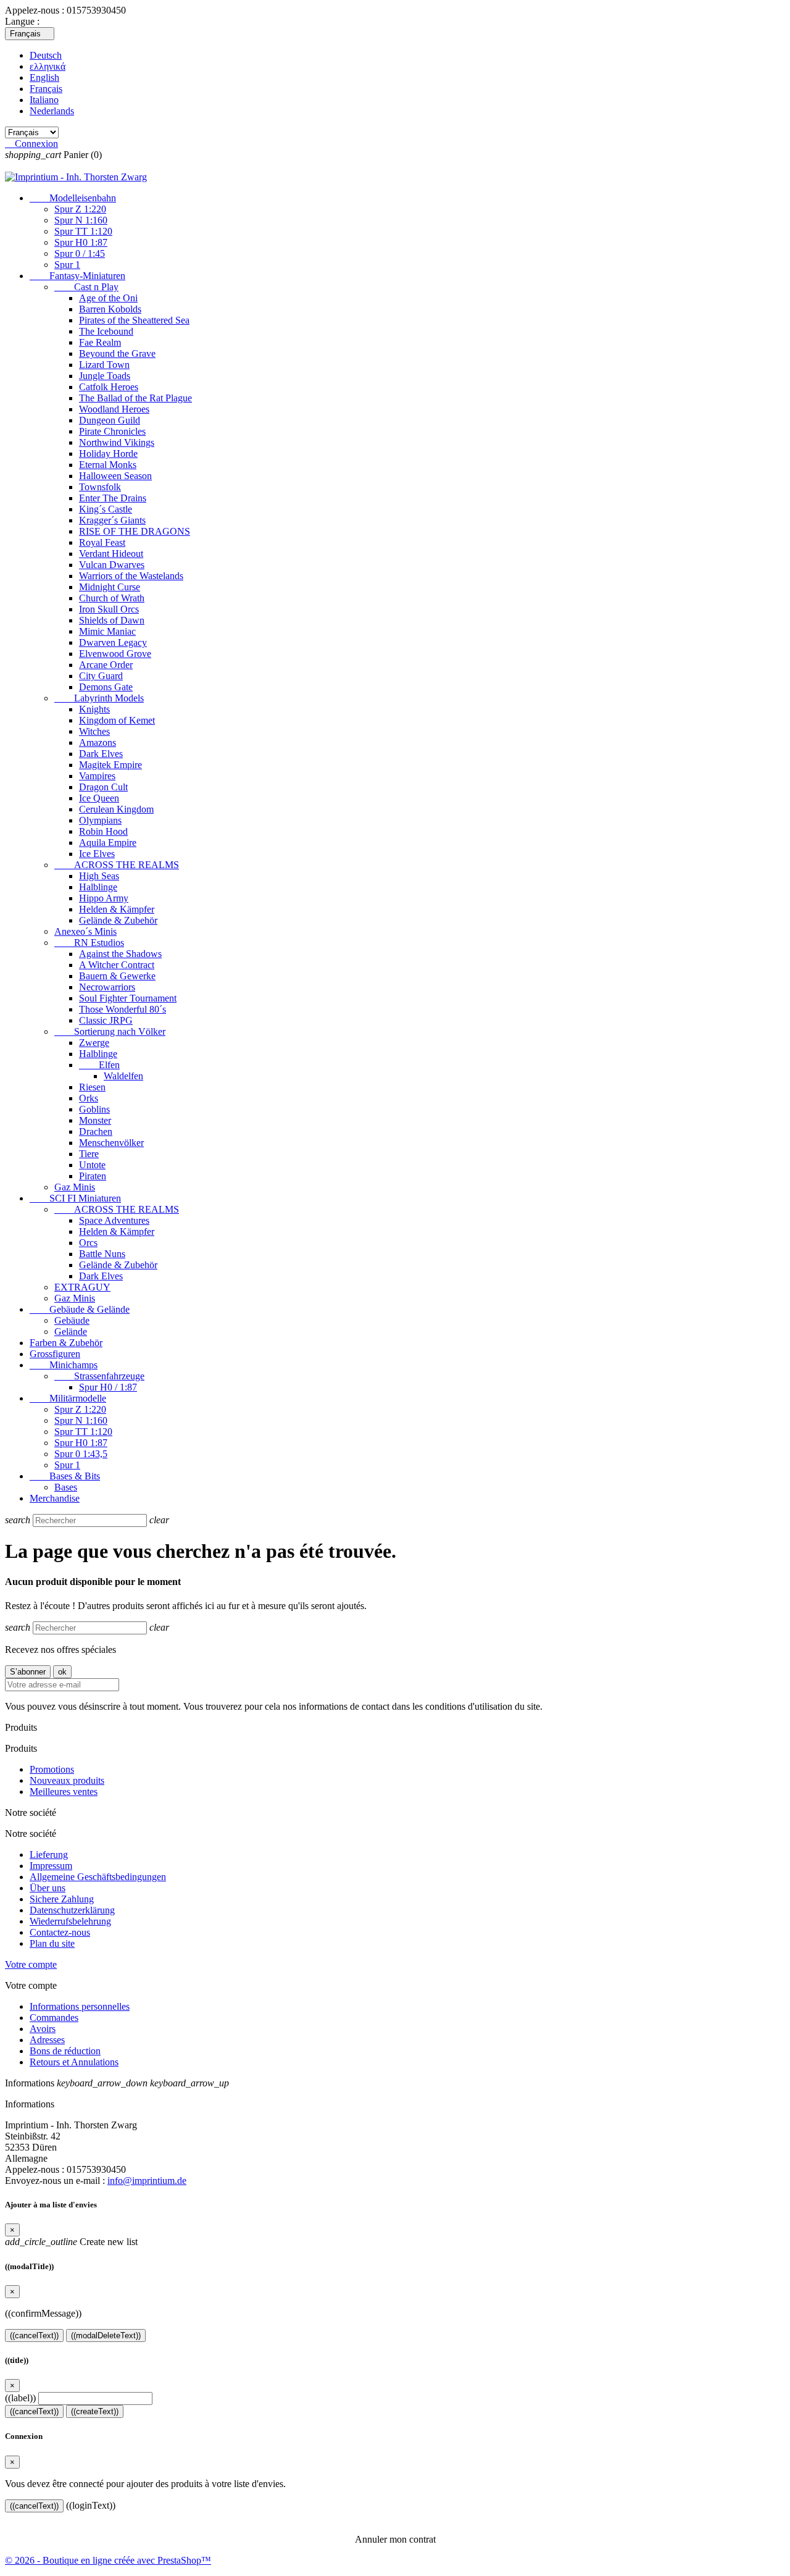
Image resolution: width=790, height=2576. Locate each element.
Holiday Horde (108, 454)
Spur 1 (67, 265)
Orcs (88, 1243)
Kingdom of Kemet (117, 720)
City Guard (101, 676)
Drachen (96, 1131)
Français (46, 89)
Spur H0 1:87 (81, 242)
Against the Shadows (120, 954)
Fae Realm (100, 342)
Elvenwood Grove (115, 654)
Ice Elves (97, 854)
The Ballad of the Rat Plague (135, 398)
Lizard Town (104, 365)
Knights (94, 709)
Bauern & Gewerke (117, 976)
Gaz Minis (75, 1187)
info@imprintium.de (147, 2181)
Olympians (100, 820)
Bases (66, 1487)
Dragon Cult (103, 787)
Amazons (98, 742)
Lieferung (49, 1855)
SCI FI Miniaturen (75, 1198)
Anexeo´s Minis (85, 931)
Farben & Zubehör (66, 1343)
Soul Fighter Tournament (128, 998)
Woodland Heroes (114, 409)
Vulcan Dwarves (112, 565)
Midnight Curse (110, 587)
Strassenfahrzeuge (99, 1376)
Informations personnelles (80, 2006)
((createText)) (95, 2411)
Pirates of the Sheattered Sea (134, 320)
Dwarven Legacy (113, 642)
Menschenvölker (111, 1143)
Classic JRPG (106, 1020)
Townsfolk (100, 487)
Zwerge (94, 1043)
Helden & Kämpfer (117, 909)
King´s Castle (106, 509)
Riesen (92, 1087)
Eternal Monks (108, 465)
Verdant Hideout (111, 554)
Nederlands (52, 111)
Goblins (94, 1109)
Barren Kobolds (110, 309)
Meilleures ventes (64, 1792)
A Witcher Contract (117, 965)
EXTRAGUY (82, 1287)
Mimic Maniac (107, 631)
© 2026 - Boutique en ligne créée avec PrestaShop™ (108, 2560)
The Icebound (106, 331)
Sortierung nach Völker (110, 1031)
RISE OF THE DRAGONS (135, 531)
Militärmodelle (68, 1398)
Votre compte (31, 1964)
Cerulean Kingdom (116, 809)
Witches (94, 731)
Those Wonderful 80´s (123, 1009)
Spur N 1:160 (81, 220)
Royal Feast (102, 542)
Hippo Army (104, 898)
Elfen (99, 1065)
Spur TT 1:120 (83, 231)
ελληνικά (48, 66)
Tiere (89, 1154)
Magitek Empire (110, 765)
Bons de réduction (65, 2051)
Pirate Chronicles (112, 431)
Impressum (51, 1866)
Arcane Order (106, 665)
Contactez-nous (60, 1932)
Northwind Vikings (117, 442)
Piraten (93, 1176)
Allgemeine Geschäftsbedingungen (98, 1877)
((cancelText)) (34, 2336)
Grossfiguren (55, 1354)
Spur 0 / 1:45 (80, 253)
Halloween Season (115, 476)
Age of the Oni (108, 298)
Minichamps (64, 1365)
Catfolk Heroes (109, 387)
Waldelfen (123, 1076)
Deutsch (46, 55)
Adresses (47, 2040)
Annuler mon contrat (395, 2539)
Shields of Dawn (112, 620)
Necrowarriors (107, 987)
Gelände (71, 1332)
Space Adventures (114, 1220)
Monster (95, 1120)
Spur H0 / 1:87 (108, 1387)
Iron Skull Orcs (109, 609)
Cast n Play (86, 287)
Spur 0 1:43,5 (81, 1454)
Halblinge (98, 887)
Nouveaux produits (67, 1780)
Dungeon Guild (110, 420)
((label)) (20, 2398)
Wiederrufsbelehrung (70, 1921)
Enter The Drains (113, 498)
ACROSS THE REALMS (117, 865)
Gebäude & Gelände (80, 1309)
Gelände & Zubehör (118, 920)
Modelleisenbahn (73, 198)
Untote (92, 1165)
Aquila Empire (108, 843)
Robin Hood (103, 831)
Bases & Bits (65, 1476)
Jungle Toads (105, 376)
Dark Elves (101, 754)
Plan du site (52, 1943)
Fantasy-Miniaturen (77, 276)
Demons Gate (106, 687)
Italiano (44, 100)
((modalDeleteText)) (106, 2336)
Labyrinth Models (99, 698)
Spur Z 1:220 (80, 209)
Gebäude (72, 1320)
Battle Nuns (102, 1254)
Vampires (97, 776)
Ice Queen (99, 798)
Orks (89, 1098)
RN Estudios (89, 943)
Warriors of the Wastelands (131, 576)
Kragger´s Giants (112, 520)
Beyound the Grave (117, 353)
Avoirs (43, 2029)
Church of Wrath (112, 598)
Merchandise (55, 1498)
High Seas (99, 876)
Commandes (54, 2018)
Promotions (52, 1769)
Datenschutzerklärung (72, 1910)
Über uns (48, 1888)
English (44, 77)
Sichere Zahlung (62, 1899)
